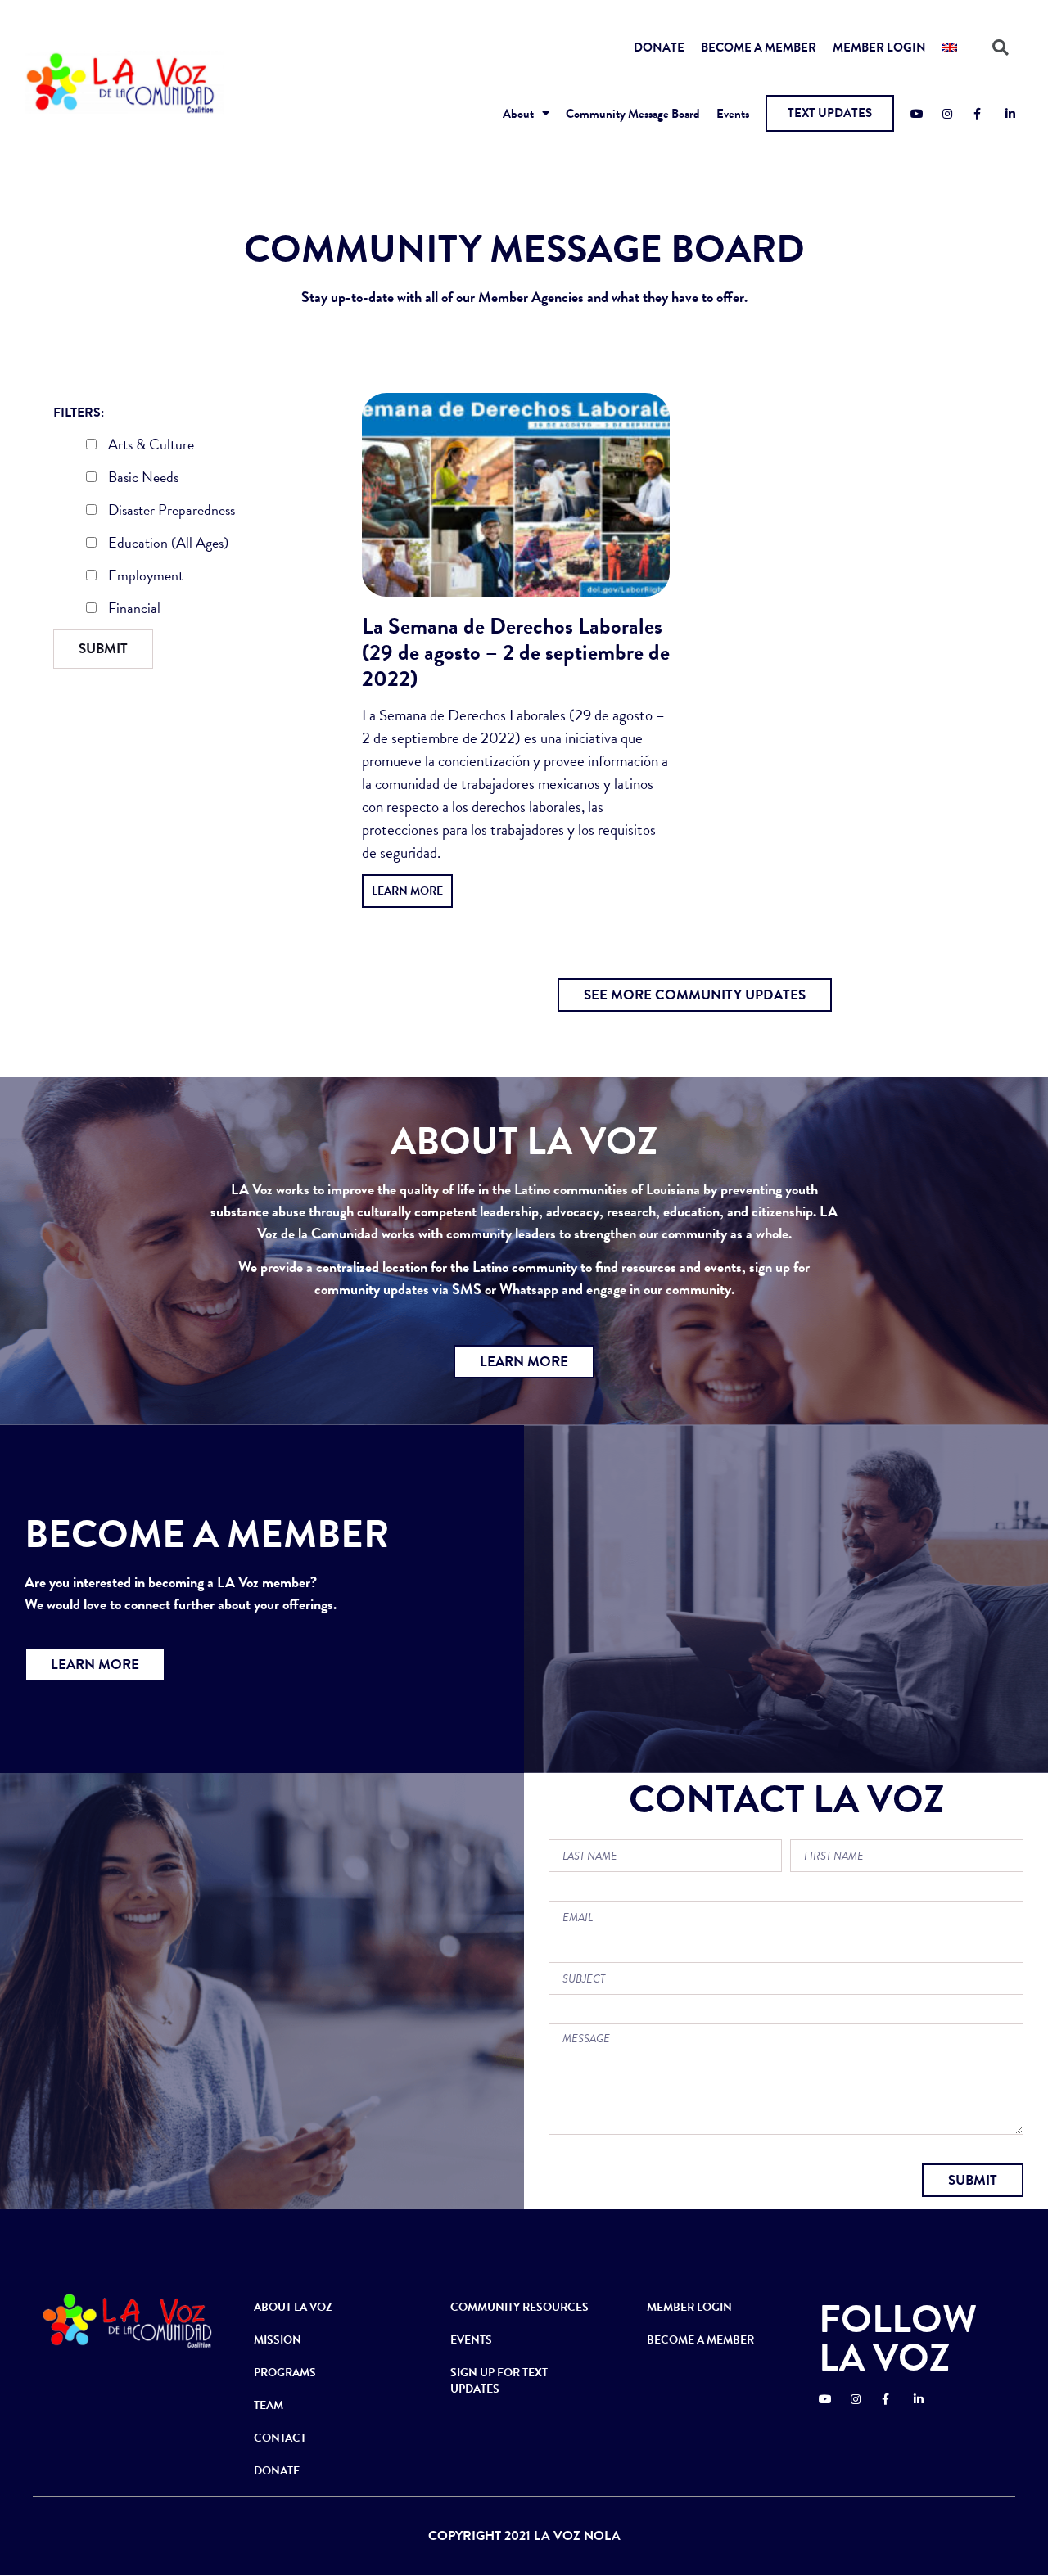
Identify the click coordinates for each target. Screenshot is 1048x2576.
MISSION (278, 2340)
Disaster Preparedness (170, 512)
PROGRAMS (285, 2373)
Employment (144, 577)
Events (733, 114)
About (518, 114)
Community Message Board (633, 114)
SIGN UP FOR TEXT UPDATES (499, 2381)
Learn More (407, 891)
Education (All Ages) (167, 544)
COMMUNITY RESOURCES (519, 2307)
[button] (830, 113)
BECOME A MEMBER (759, 47)
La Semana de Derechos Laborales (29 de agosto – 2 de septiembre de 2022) (516, 652)
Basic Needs (142, 479)
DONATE (659, 47)
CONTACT (280, 2438)
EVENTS (471, 2340)
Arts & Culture (149, 446)
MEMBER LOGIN (879, 47)
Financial (133, 610)
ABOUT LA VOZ (293, 2307)
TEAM (269, 2405)
